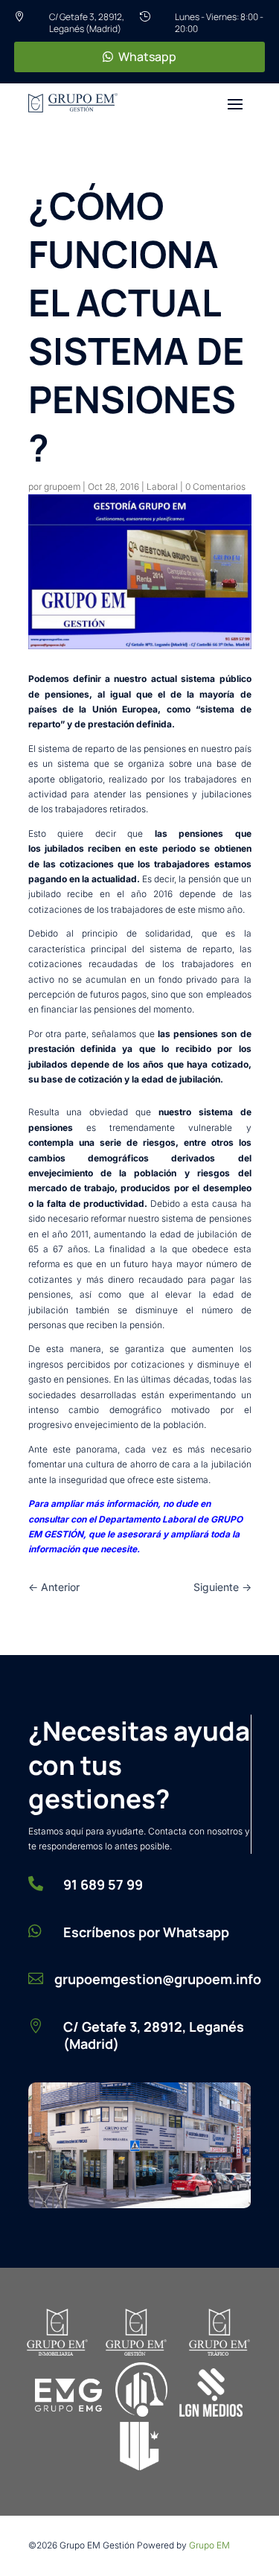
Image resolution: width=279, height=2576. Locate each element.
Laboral (162, 487)
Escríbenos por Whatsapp (146, 1932)
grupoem (62, 487)
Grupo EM (209, 2545)
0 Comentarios (215, 487)
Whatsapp (147, 57)
